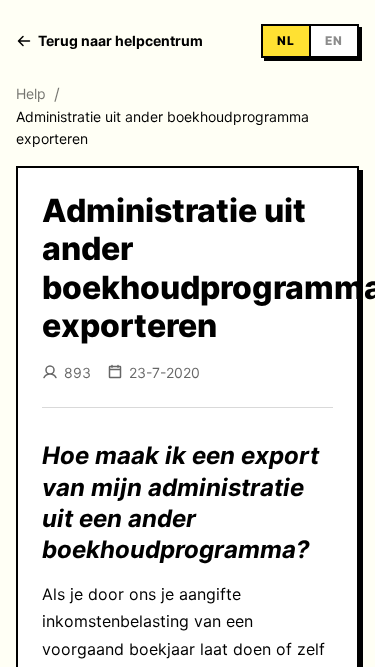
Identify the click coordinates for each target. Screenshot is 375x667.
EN (334, 40)
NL (286, 40)
